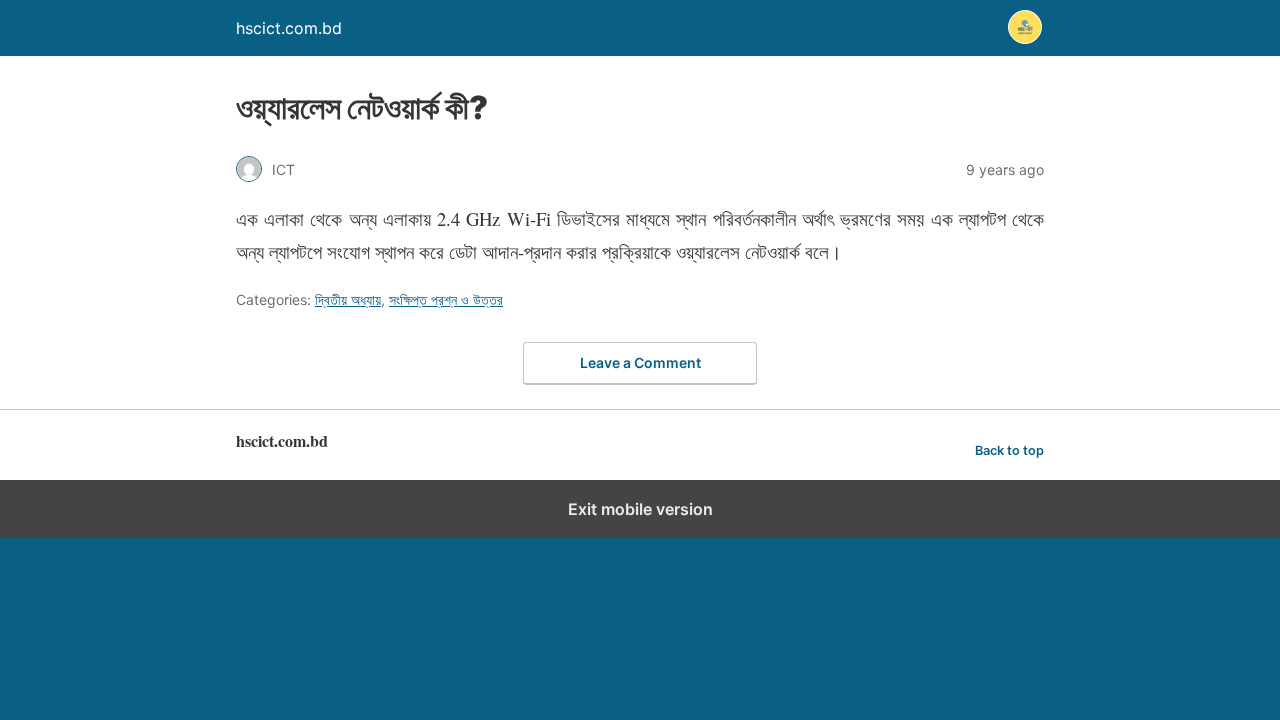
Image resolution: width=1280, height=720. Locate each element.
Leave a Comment (640, 362)
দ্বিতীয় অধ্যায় (348, 299)
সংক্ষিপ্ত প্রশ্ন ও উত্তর (446, 299)
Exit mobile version (640, 509)
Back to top (1009, 450)
